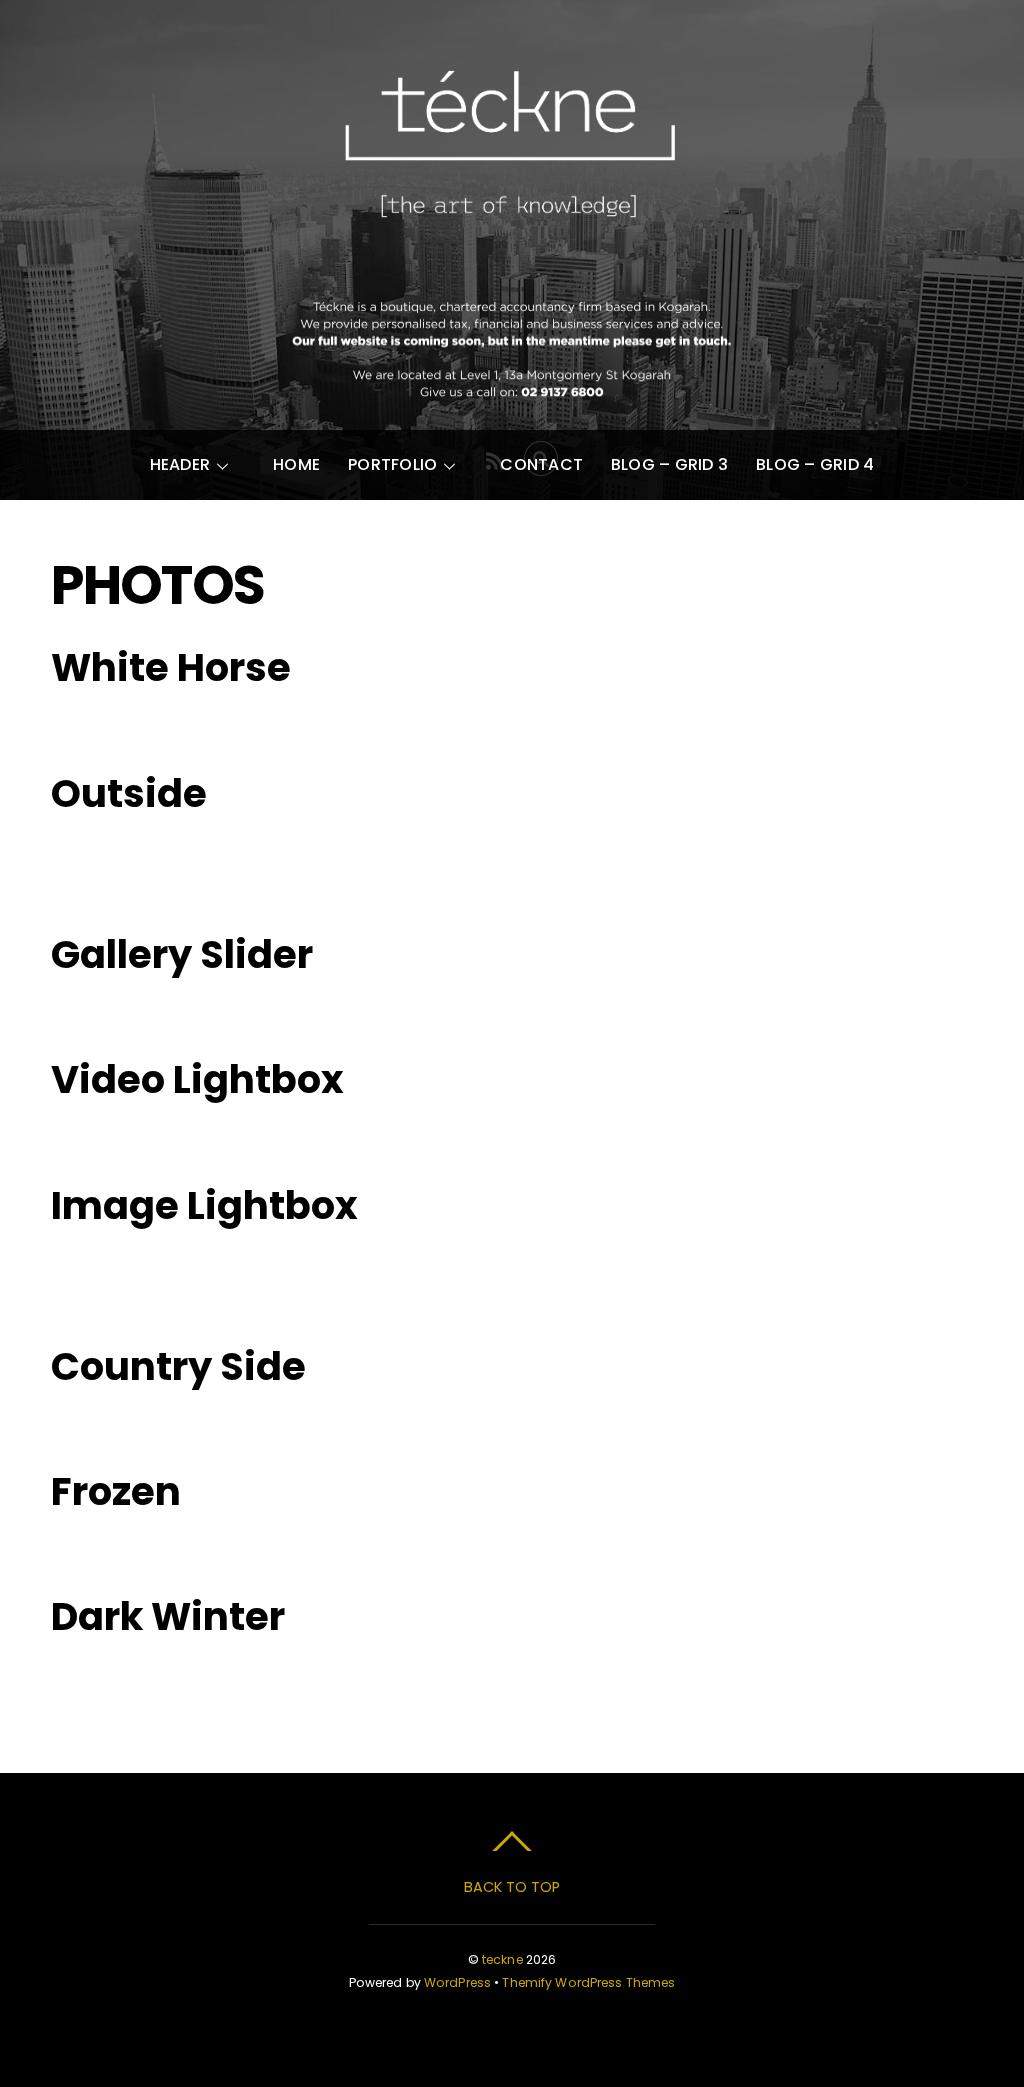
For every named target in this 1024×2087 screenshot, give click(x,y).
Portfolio (392, 464)
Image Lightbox (204, 1205)
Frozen (116, 1491)
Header (180, 464)
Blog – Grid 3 (669, 464)
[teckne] (512, 245)
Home (296, 464)
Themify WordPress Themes (588, 1982)
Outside (129, 793)
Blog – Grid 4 (815, 464)
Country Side (178, 1366)
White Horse (171, 667)
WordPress (457, 1982)
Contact (541, 464)
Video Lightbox (197, 1079)
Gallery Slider (182, 954)
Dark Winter (168, 1616)
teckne (502, 1959)
